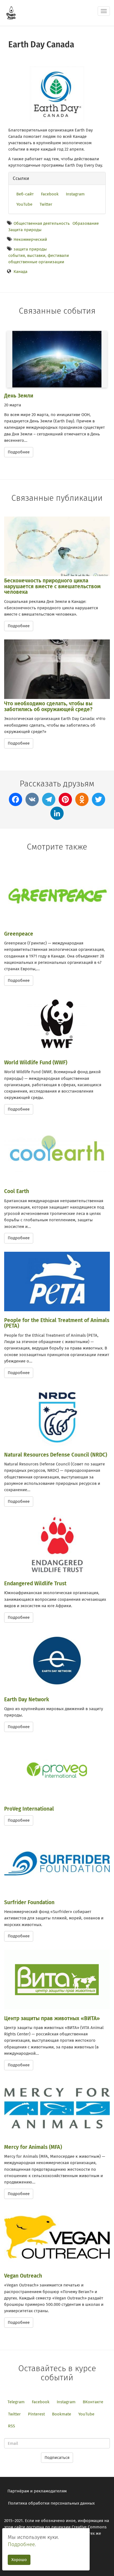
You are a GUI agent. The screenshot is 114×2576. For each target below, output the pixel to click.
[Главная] (11, 13)
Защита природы (25, 230)
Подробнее (19, 452)
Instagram (75, 194)
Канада (20, 272)
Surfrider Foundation (29, 1902)
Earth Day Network (27, 1699)
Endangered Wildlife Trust (35, 1583)
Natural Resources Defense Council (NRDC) (56, 1455)
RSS (11, 2426)
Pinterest (36, 2414)
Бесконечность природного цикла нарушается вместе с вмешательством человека (52, 586)
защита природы (30, 249)
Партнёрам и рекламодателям (37, 2491)
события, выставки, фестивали (39, 255)
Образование (86, 223)
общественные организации (36, 262)
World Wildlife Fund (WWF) (36, 1063)
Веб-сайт (25, 194)
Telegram (16, 2402)
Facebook (50, 194)
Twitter (46, 204)
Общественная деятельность (42, 223)
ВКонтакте (93, 2402)
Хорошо (19, 2560)
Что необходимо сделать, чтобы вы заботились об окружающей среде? (48, 706)
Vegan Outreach (23, 2276)
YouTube (24, 204)
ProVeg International (29, 1809)
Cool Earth (17, 1191)
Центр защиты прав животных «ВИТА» (52, 2018)
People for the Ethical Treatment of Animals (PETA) (57, 1323)
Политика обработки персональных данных (51, 2503)
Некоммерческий (30, 239)
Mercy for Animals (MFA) (33, 2147)
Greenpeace (19, 934)
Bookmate (62, 2414)
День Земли (19, 396)
